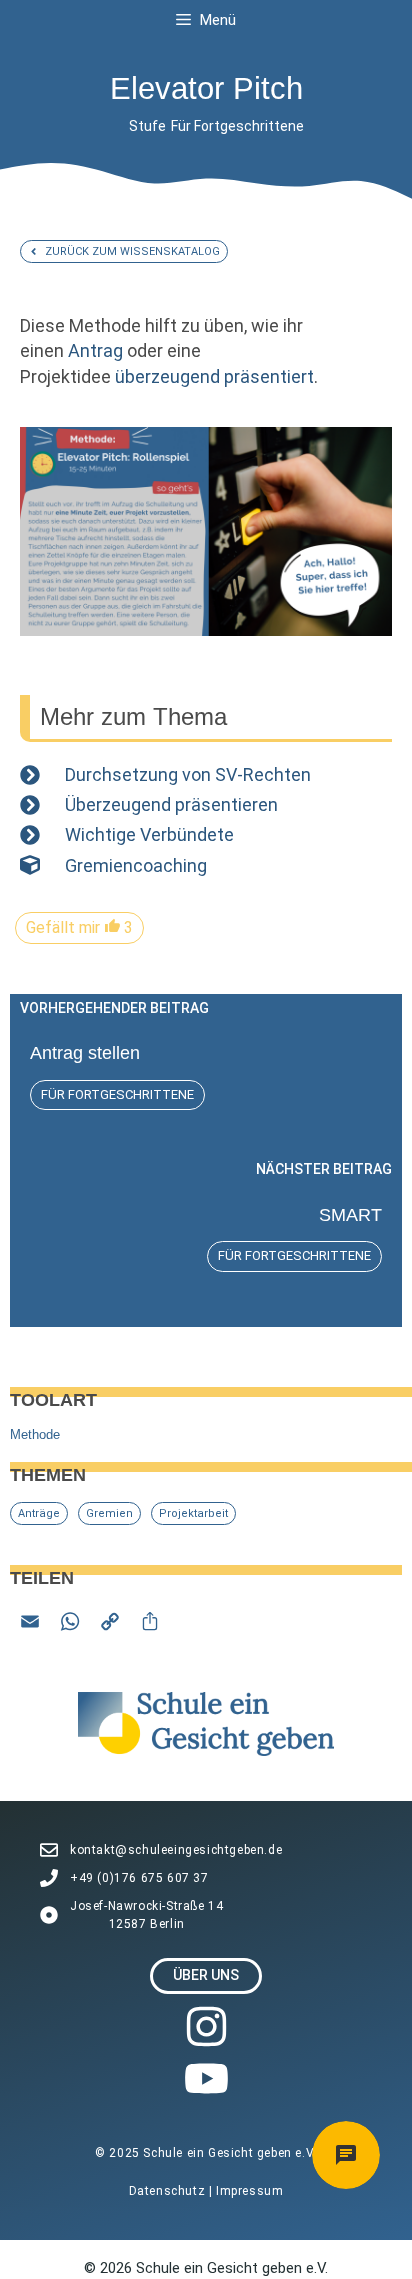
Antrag (95, 350)
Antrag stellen (85, 1053)
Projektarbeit (193, 1513)
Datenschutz (169, 2191)
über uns (206, 1975)
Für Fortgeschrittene (237, 126)
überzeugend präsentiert (214, 376)
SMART (350, 1215)
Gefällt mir (79, 927)
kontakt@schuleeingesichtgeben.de (176, 1850)
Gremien (109, 1513)
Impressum (249, 2191)
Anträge (39, 1513)
